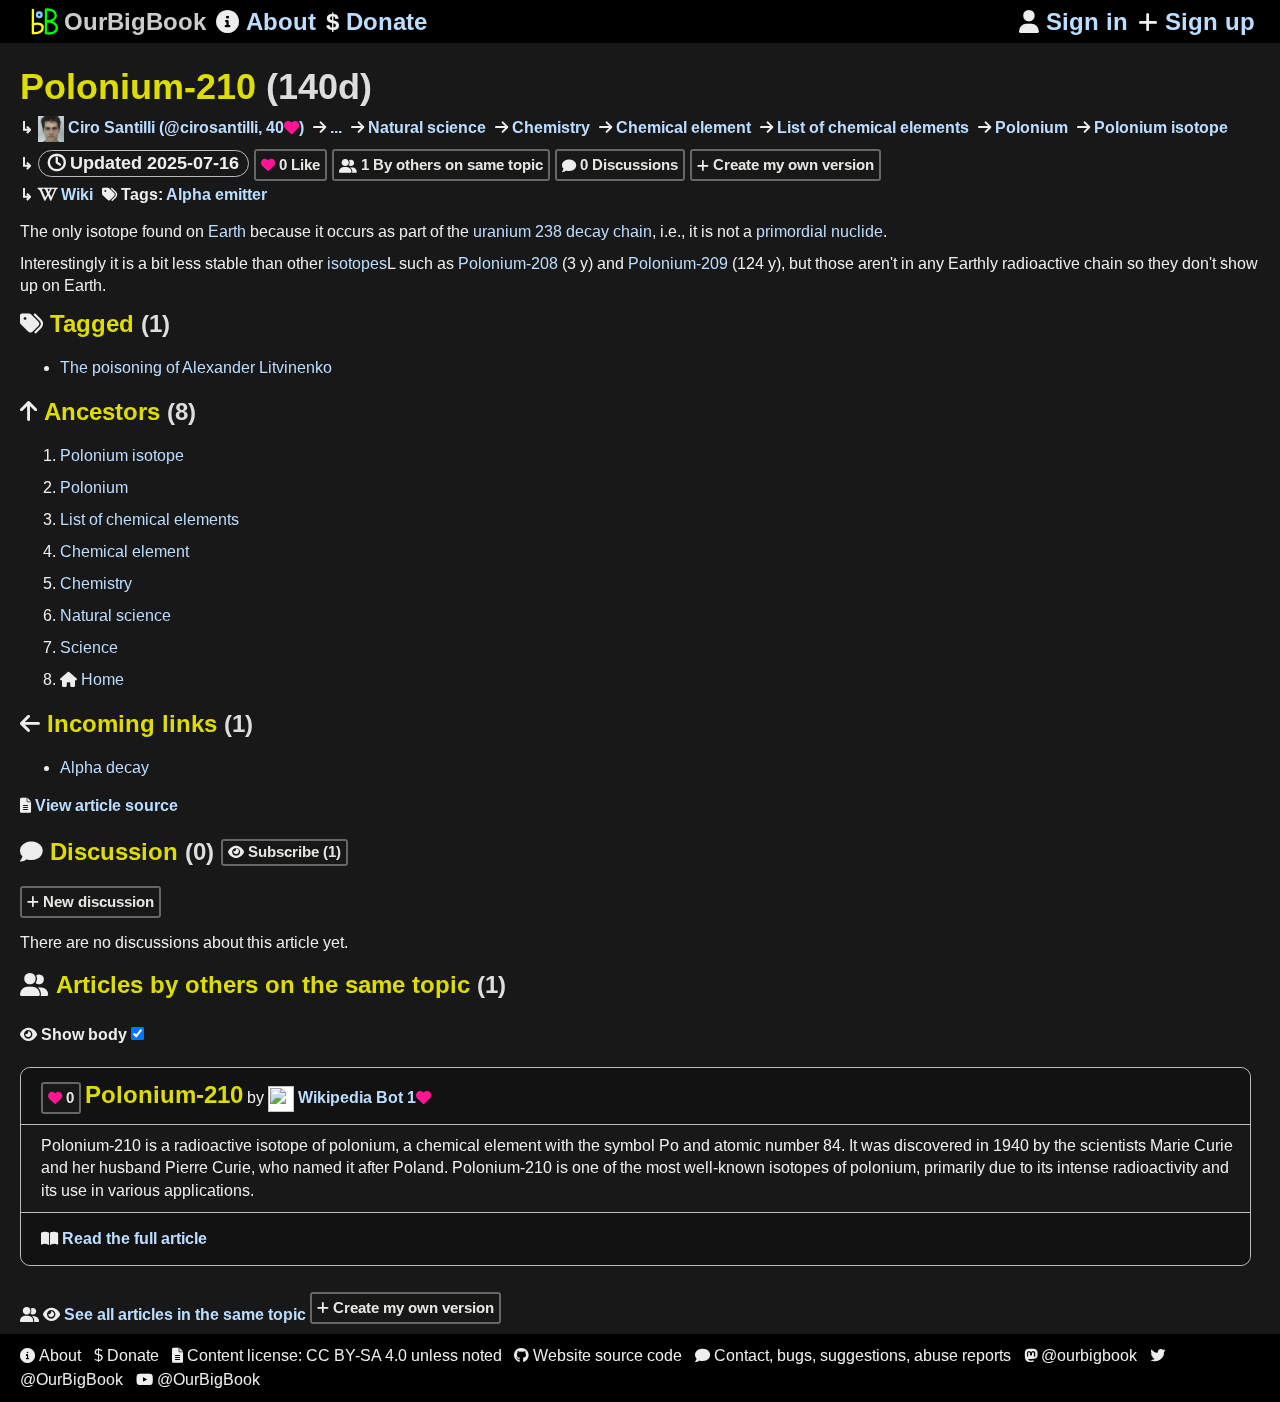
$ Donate (126, 1355)
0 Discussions (620, 164)
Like (290, 164)
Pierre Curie (208, 1167)
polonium (362, 1145)
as (386, 231)
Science (89, 647)
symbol (629, 1145)
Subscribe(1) (284, 851)
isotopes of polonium (842, 1167)
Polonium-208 (508, 263)
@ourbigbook (1080, 1355)
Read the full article (124, 1238)
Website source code (598, 1355)
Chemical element (681, 127)
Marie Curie (1191, 1145)
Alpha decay (104, 767)
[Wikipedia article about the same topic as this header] (65, 194)
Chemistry (549, 127)
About (266, 21)
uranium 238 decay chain (562, 231)
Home (92, 679)
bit (159, 263)
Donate (376, 21)
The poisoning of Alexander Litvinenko (196, 367)
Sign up (1210, 21)
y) (774, 263)
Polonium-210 (196, 86)
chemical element (478, 1145)
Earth (227, 231)
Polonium (1029, 127)
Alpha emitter (216, 194)
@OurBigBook (198, 1379)
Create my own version (791, 164)
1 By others (441, 164)
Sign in (1073, 21)
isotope (112, 231)
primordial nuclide (819, 231)
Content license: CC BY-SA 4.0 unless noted (337, 1355)
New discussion (96, 901)
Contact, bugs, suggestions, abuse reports (853, 1355)
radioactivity (1155, 1167)
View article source (99, 805)
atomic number (766, 1145)
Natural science (425, 127)
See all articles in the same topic (163, 1314)
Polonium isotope (1159, 127)
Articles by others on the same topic (263, 984)
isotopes (357, 263)
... (334, 127)
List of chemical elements (871, 127)
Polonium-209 (678, 263)
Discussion (117, 851)
